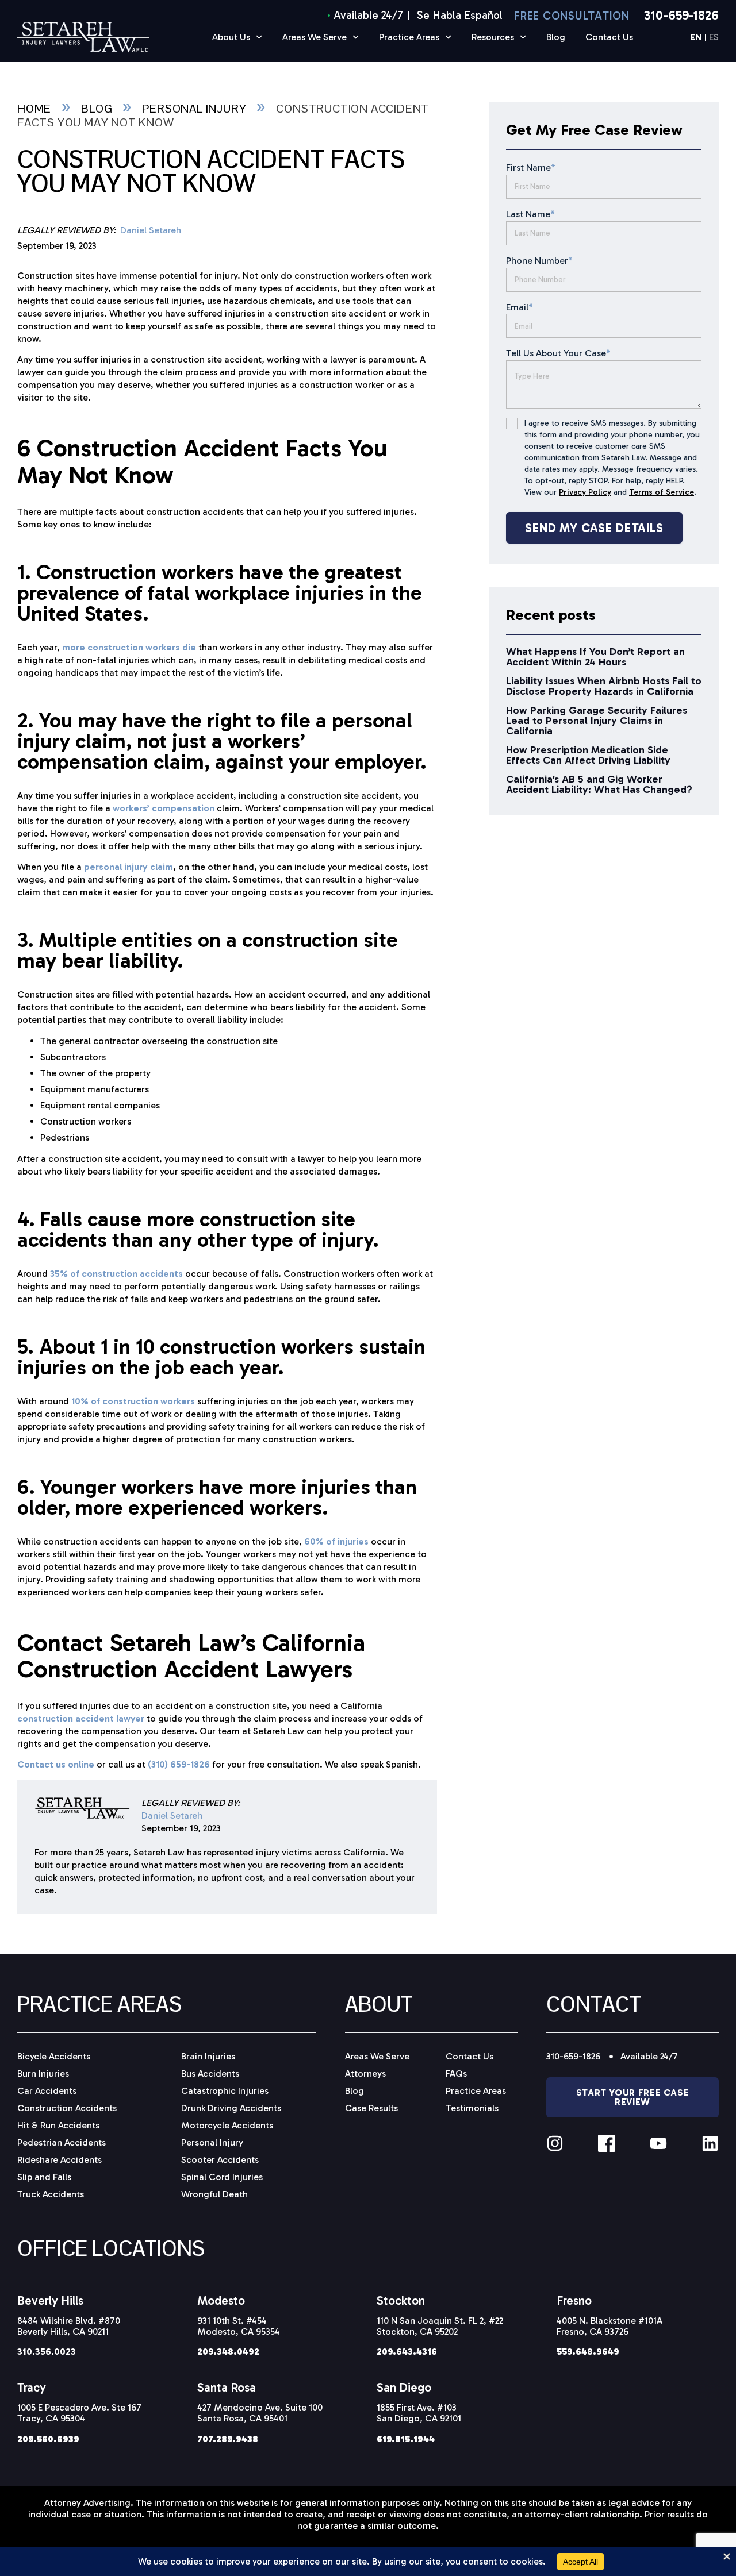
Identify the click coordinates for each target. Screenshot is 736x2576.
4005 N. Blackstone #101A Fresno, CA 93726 (609, 2326)
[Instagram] (555, 2143)
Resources (493, 37)
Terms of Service (662, 492)
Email (520, 307)
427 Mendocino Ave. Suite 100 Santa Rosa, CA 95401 (260, 2413)
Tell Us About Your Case (558, 353)
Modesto (221, 2300)
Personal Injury (194, 109)
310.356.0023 (47, 2352)
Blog (556, 37)
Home (34, 109)
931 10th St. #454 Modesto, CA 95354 (239, 2326)
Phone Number (539, 261)
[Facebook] (607, 2143)
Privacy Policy (585, 492)
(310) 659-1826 (179, 1764)
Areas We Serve (315, 37)
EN (696, 38)
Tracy (32, 2387)
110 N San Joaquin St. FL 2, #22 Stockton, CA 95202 (440, 2326)
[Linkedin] (710, 2143)
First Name (531, 168)
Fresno (574, 2300)
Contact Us (609, 37)
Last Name (530, 214)
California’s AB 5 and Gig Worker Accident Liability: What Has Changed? (599, 784)
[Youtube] (658, 2143)
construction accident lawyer (81, 1718)
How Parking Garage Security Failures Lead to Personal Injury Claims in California (597, 721)
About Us (231, 37)
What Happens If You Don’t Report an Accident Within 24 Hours (595, 657)
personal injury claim (129, 867)
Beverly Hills (50, 2300)
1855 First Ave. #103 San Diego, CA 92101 (419, 2413)
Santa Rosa (227, 2387)
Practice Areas (409, 37)
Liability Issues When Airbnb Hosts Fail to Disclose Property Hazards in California (604, 686)
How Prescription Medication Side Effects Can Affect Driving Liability (588, 755)
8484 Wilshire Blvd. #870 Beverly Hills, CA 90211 (69, 2326)
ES (714, 38)
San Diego (404, 2387)
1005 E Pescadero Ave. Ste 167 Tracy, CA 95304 (79, 2413)
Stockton (401, 2300)
